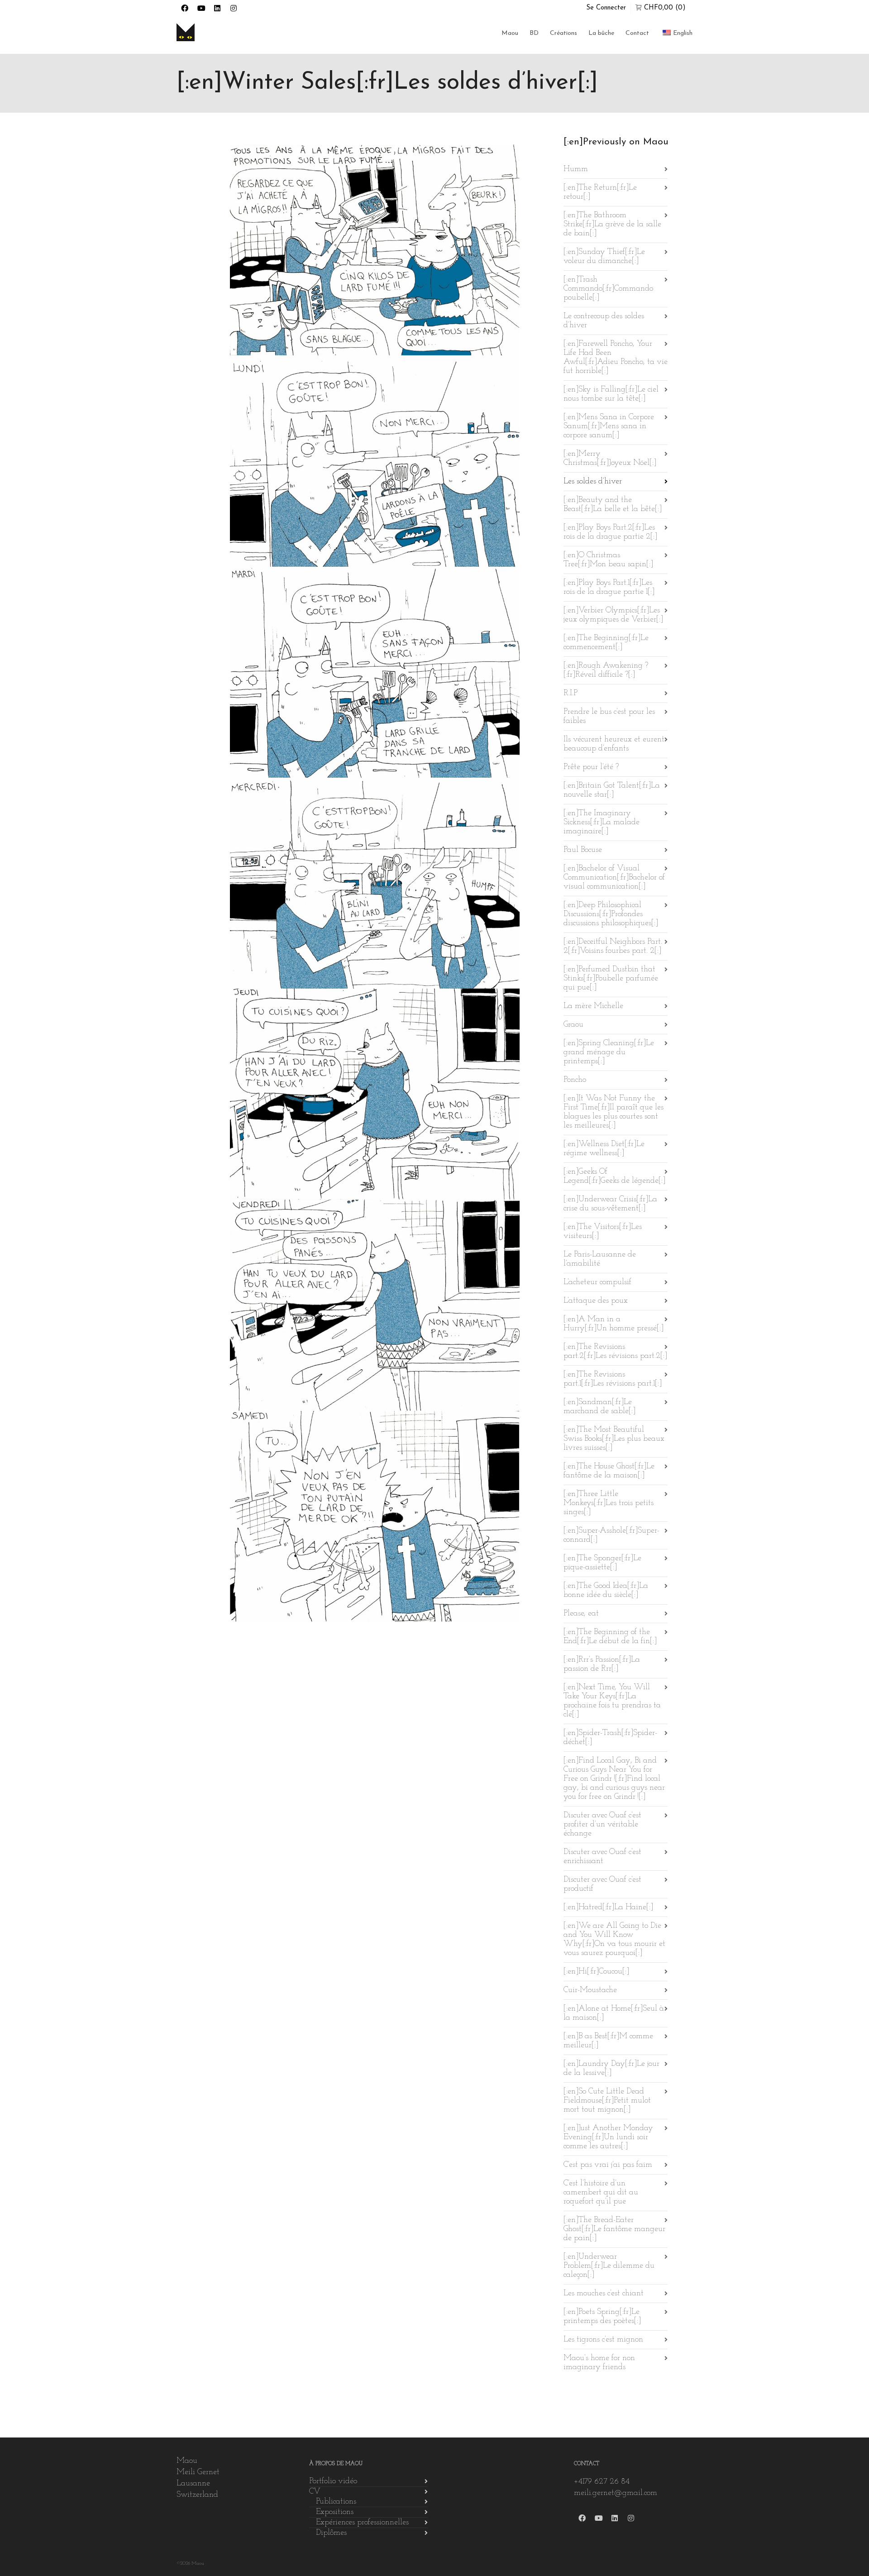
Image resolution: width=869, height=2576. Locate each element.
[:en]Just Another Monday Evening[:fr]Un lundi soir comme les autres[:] (608, 2137)
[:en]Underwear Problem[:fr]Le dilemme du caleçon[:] (609, 2266)
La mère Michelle (593, 1006)
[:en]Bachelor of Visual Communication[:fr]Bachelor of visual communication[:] (614, 878)
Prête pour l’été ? (591, 767)
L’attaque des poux (596, 1301)
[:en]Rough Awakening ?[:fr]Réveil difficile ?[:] (606, 670)
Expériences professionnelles (362, 2523)
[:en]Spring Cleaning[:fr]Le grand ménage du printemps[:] (609, 1052)
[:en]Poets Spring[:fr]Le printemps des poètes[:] (602, 2317)
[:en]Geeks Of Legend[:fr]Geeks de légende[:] (614, 1176)
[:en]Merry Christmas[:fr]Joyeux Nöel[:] (610, 459)
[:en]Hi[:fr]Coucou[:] (596, 1972)
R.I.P (571, 693)
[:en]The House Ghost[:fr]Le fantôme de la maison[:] (609, 1471)
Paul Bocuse (583, 850)
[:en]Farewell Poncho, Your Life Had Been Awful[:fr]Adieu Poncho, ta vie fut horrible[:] (616, 358)
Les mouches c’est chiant (604, 2294)
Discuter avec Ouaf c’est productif (602, 1884)
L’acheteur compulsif (597, 1282)
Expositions (335, 2512)
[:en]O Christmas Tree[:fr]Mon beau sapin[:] (608, 560)
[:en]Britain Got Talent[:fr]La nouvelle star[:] (612, 790)
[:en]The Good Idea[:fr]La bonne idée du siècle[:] (606, 1591)
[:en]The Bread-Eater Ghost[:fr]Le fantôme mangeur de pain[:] (614, 2229)
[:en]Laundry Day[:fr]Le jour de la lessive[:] (611, 2069)
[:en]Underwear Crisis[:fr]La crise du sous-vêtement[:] (610, 1204)
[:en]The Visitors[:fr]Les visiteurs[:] (603, 1232)
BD (534, 33)
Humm (576, 169)
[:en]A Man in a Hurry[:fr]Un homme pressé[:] (614, 1324)
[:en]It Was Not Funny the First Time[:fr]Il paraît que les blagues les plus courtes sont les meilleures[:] (614, 1112)
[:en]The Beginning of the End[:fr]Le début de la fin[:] (610, 1637)
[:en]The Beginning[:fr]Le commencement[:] (606, 643)
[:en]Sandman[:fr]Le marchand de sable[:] (599, 1407)
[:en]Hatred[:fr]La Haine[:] (608, 1907)
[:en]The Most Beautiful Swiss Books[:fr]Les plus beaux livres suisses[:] (614, 1439)
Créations (563, 33)
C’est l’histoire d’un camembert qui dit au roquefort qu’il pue (601, 2193)
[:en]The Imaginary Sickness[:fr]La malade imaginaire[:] (602, 822)
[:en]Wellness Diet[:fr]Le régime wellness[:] (604, 1149)
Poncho (575, 1080)
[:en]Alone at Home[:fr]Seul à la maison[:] (614, 2013)
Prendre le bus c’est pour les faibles (609, 717)
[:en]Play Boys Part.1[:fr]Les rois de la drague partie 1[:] (609, 588)
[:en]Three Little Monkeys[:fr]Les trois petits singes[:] (609, 1503)
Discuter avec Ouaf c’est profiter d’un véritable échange (602, 1825)
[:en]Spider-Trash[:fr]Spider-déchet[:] (610, 1738)
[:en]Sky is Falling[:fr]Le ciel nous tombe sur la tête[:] (611, 394)
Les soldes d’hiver (593, 482)
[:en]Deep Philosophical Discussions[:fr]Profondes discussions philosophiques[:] (611, 914)
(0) (665, 8)
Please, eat (581, 1614)
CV (315, 2492)
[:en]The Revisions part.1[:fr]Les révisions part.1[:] (613, 1379)
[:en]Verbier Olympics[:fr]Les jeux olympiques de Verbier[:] (613, 615)
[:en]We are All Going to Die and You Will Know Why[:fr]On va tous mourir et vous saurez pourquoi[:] (614, 1940)
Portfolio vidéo (333, 2481)
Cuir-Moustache (590, 1990)
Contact (637, 33)
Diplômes (331, 2533)
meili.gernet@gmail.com (616, 2493)
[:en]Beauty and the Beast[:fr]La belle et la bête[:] (613, 505)
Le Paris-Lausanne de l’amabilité (600, 1259)
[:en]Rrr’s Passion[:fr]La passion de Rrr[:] (602, 1664)
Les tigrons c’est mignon (603, 2340)
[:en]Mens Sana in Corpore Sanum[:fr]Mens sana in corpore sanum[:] (609, 426)
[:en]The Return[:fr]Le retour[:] (600, 192)
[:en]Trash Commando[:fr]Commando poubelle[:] (608, 289)
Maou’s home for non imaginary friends (599, 2363)
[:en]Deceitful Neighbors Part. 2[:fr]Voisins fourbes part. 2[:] (613, 946)
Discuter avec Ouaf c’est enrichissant (602, 1857)
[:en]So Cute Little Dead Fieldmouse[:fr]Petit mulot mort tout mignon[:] (607, 2101)
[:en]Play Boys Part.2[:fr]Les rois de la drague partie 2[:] (610, 532)
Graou (573, 1025)
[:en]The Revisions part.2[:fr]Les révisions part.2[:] (615, 1352)
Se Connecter (606, 8)
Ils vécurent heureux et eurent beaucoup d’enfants (614, 744)
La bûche (601, 33)
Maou (510, 33)
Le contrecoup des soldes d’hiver (604, 321)
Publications (336, 2502)
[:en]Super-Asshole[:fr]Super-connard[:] (611, 1535)
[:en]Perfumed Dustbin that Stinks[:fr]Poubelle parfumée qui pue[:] (611, 979)
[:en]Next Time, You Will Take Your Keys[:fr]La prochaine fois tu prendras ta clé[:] (612, 1701)
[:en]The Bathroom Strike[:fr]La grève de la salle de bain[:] (612, 225)
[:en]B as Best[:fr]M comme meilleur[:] (608, 2041)
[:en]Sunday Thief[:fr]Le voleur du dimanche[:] (604, 257)
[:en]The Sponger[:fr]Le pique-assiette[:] (602, 1563)
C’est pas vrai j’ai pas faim (608, 2165)
